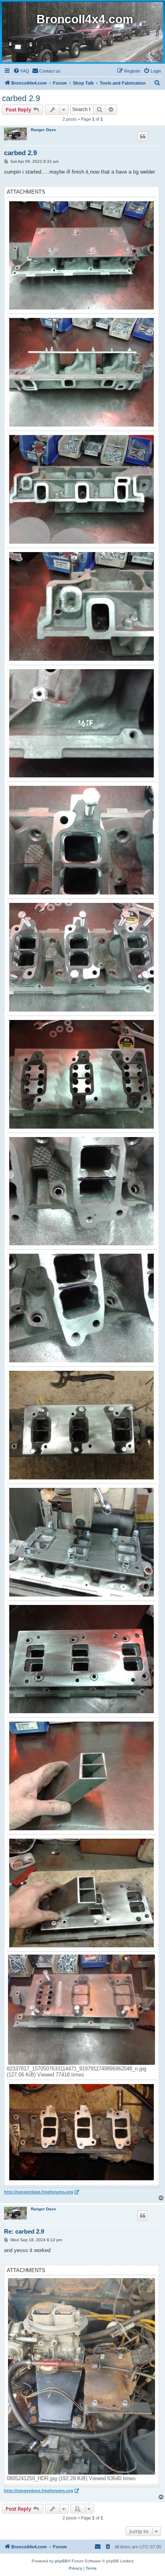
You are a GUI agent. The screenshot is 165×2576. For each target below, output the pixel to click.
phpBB (61, 2561)
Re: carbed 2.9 (24, 2231)
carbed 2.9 (21, 98)
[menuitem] (21, 71)
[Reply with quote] (143, 136)
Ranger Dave (43, 130)
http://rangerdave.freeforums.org (39, 2192)
